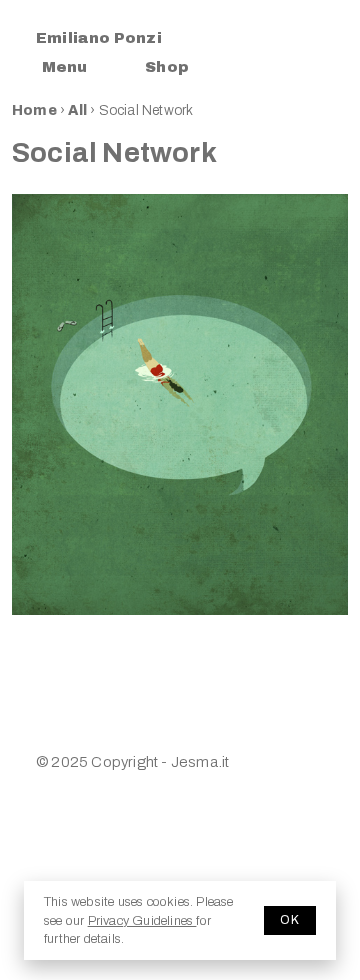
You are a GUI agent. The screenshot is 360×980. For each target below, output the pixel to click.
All (79, 110)
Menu (64, 67)
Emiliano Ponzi (99, 38)
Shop (167, 67)
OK (290, 920)
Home (34, 110)
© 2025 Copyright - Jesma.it (132, 762)
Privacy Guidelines (142, 921)
